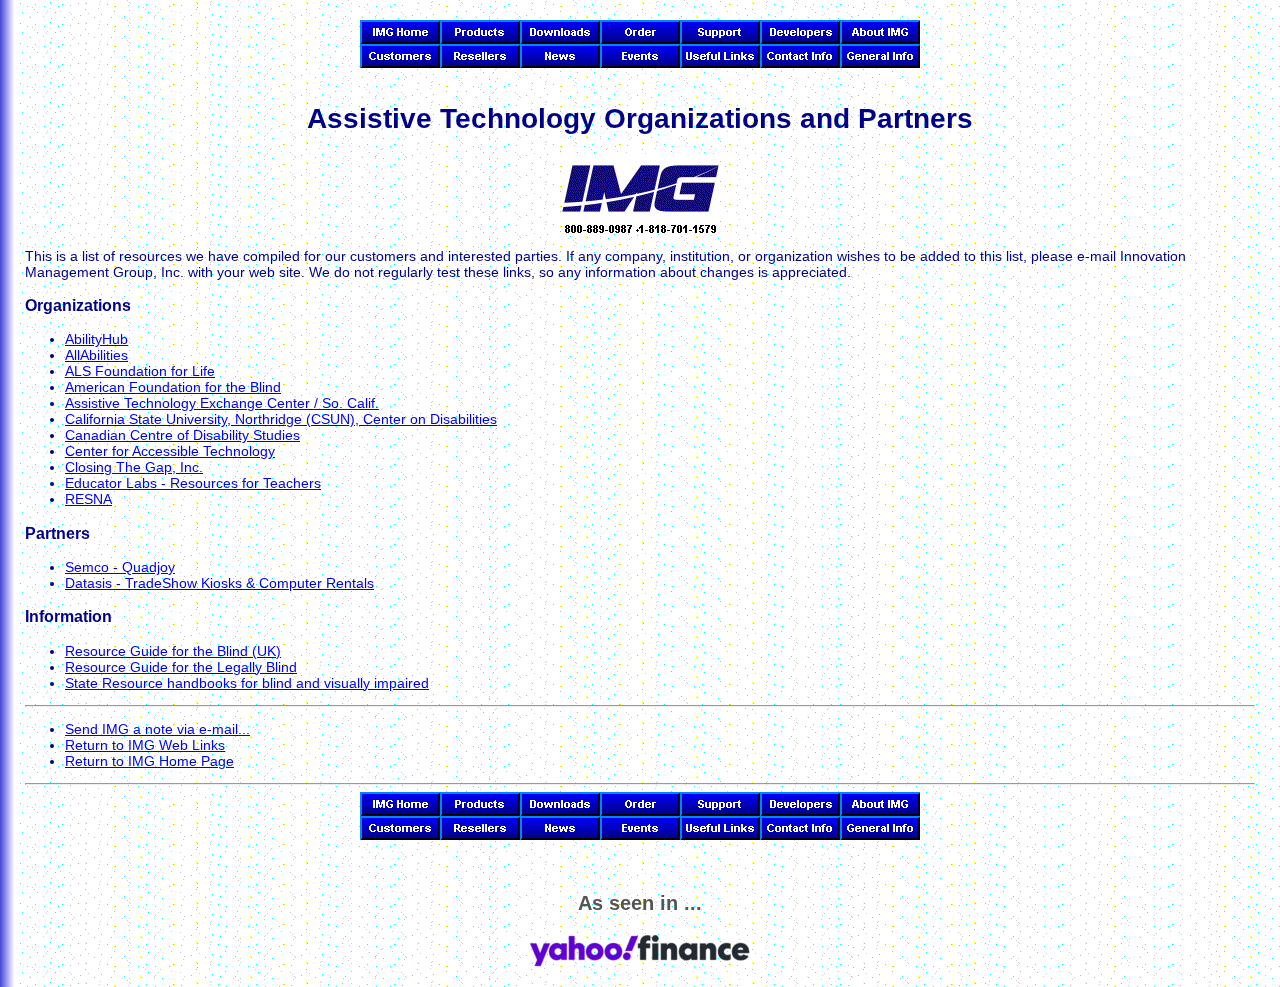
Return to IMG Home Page (149, 761)
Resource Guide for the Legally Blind (181, 667)
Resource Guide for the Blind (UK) (173, 651)
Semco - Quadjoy (120, 567)
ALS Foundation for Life (140, 371)
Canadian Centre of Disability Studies (182, 435)
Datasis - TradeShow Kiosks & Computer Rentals (219, 583)
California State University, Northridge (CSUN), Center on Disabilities (281, 419)
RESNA (88, 499)
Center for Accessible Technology (170, 451)
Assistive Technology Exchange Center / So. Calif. (222, 403)
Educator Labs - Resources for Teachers (193, 483)
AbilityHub (96, 339)
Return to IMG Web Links (145, 745)
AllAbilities (96, 355)
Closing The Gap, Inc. (134, 467)
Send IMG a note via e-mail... (157, 729)
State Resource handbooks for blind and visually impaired (247, 683)
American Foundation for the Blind (173, 387)
